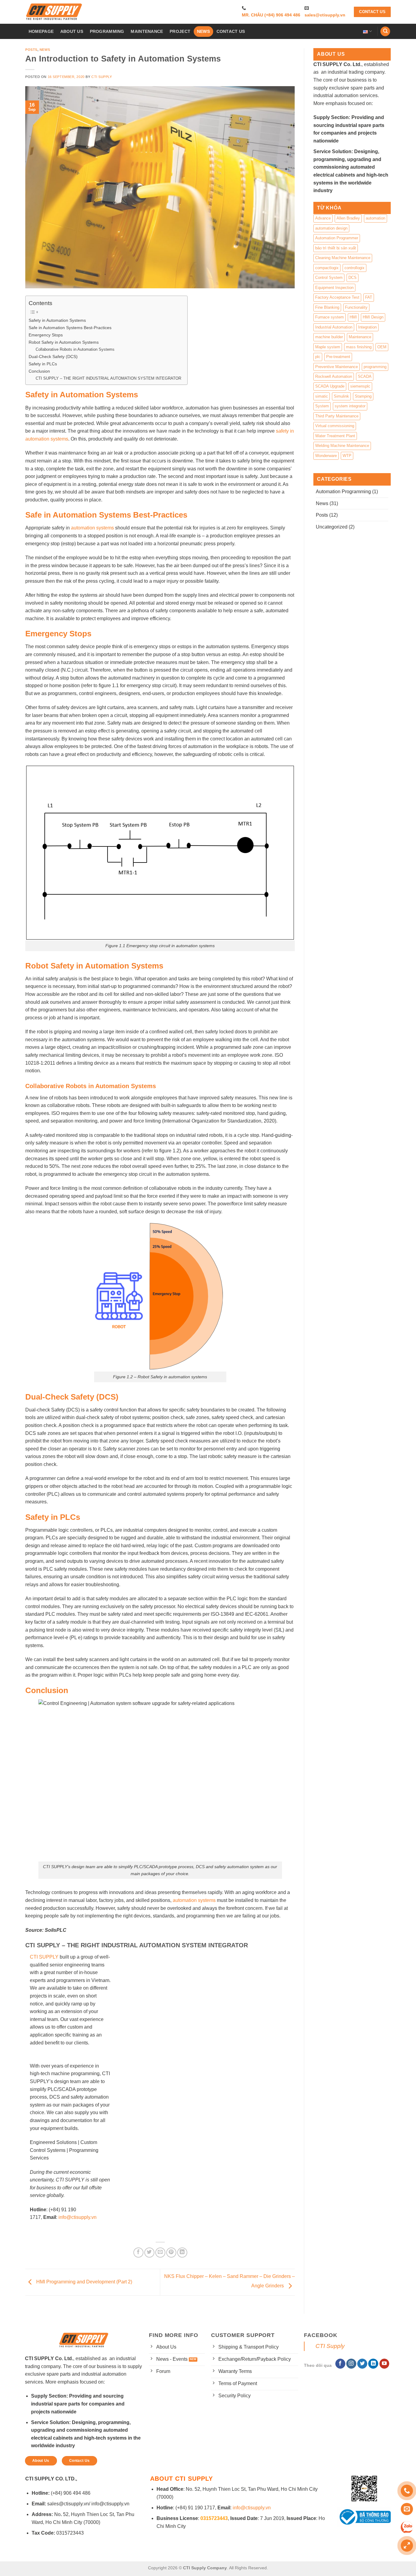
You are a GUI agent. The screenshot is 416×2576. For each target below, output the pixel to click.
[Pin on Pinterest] (171, 2253)
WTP (347, 456)
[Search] (385, 32)
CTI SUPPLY (44, 1957)
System (322, 406)
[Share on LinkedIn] (182, 2253)
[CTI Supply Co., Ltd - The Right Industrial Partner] (54, 12)
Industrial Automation (334, 327)
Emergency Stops (46, 335)
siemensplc (360, 386)
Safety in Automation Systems (57, 320)
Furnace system (330, 317)
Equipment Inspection (334, 288)
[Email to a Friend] (160, 2253)
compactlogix (327, 268)
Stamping (363, 396)
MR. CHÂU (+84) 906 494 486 (271, 15)
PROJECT (180, 31)
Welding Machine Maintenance (342, 446)
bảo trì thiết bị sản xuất (336, 248)
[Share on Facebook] (138, 2253)
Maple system (328, 347)
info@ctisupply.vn (78, 2217)
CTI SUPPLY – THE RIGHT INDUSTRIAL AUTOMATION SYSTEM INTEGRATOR (108, 378)
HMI (353, 317)
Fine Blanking (327, 307)
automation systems (92, 528)
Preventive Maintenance (337, 367)
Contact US (231, 31)
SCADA (365, 376)
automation (375, 218)
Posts (31, 50)
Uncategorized (332, 527)
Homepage (41, 31)
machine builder (329, 337)
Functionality (356, 307)
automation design (331, 228)
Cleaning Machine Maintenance (343, 258)
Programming (107, 31)
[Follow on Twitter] (362, 2364)
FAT (369, 297)
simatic (322, 396)
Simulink (341, 396)
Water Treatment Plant (335, 436)
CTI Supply (102, 77)
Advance (323, 218)
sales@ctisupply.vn (325, 15)
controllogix (354, 268)
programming (375, 367)
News (203, 31)
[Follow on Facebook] (340, 2364)
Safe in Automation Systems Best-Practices (70, 328)
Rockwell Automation (334, 376)
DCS (353, 278)
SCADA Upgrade (330, 386)
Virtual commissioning (335, 426)
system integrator (350, 406)
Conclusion (39, 371)
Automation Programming (343, 492)
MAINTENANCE (147, 31)
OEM (382, 347)
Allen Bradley (348, 218)
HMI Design (373, 317)
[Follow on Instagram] (351, 2364)
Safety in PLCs (43, 364)
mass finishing (359, 347)
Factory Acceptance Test (337, 297)
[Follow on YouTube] (384, 2364)
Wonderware (326, 456)
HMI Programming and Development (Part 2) (84, 2282)
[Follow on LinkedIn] (373, 2364)
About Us (72, 31)
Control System (329, 278)
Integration (367, 327)
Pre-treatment (338, 357)
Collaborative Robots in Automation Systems (75, 349)
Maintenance (360, 337)
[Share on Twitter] (149, 2253)
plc (318, 357)
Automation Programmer (337, 238)
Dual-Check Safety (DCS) (53, 357)
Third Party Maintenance (337, 416)
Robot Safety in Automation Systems (64, 342)
